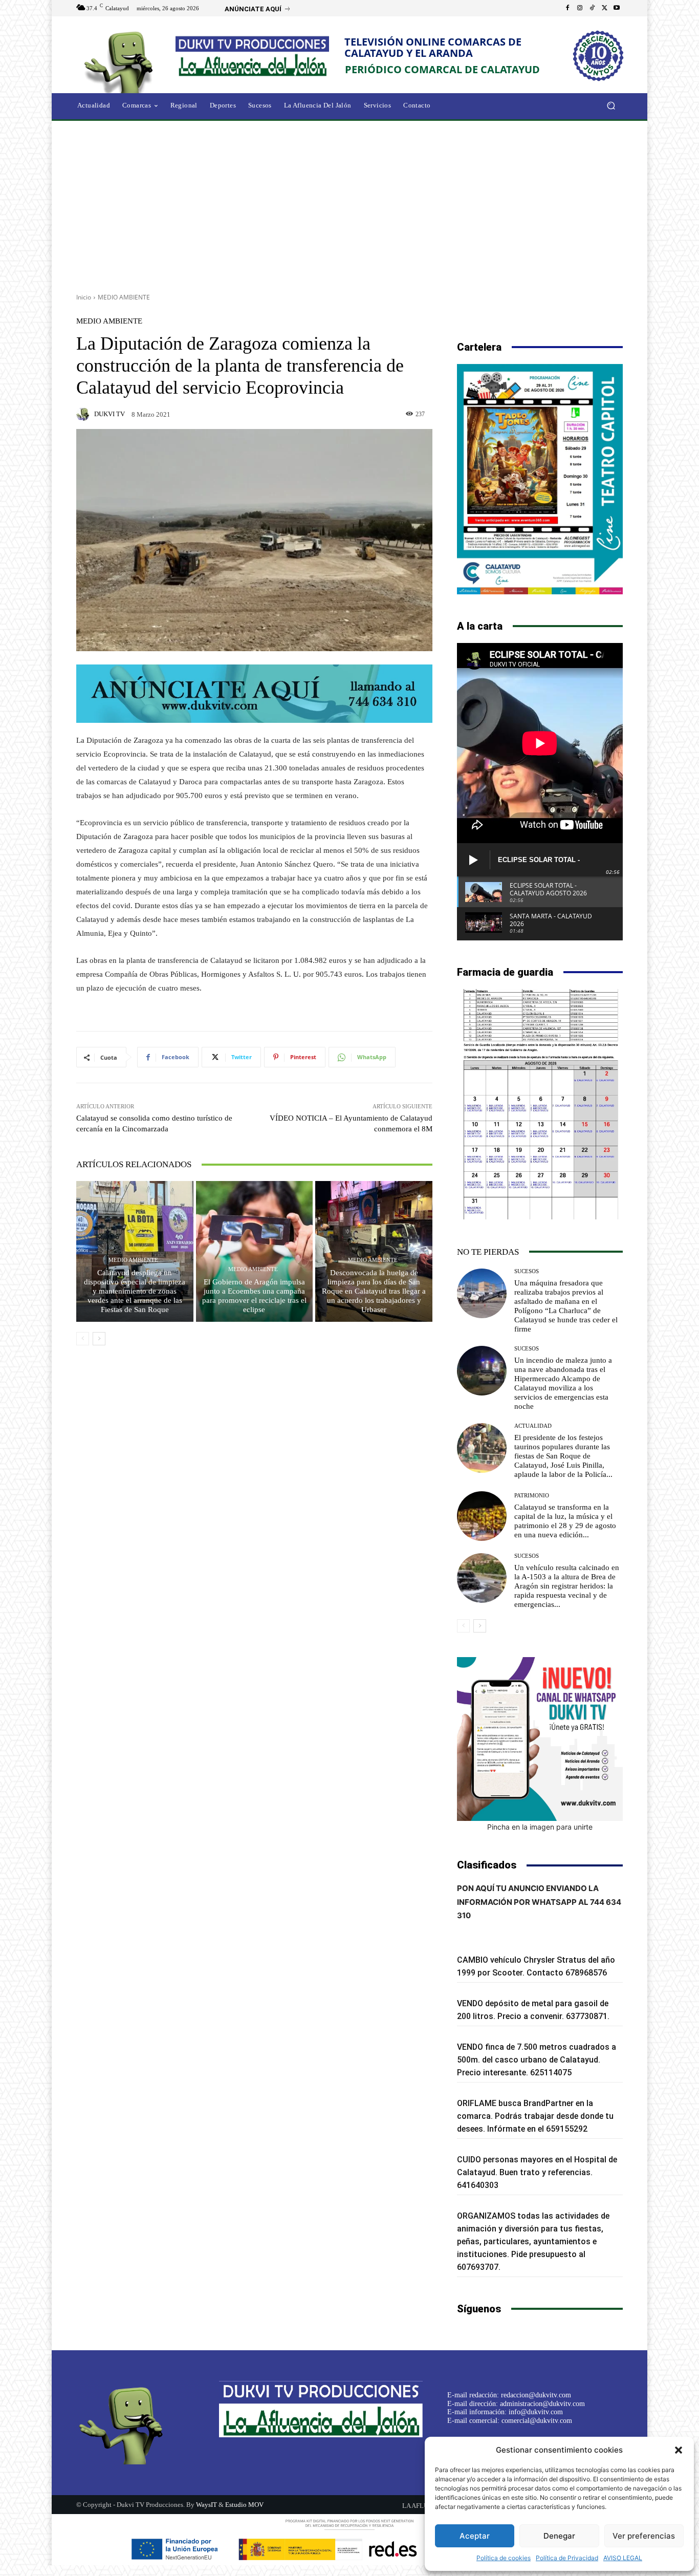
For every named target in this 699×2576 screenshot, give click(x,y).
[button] (679, 2450)
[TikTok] (592, 8)
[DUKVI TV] (84, 414)
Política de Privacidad (567, 2558)
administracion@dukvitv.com (542, 2404)
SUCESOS (527, 1271)
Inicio (84, 297)
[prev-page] (83, 1339)
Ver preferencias (644, 2536)
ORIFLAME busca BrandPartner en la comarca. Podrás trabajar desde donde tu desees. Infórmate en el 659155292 (535, 2116)
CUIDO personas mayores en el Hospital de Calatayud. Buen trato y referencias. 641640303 (537, 2172)
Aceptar (475, 2536)
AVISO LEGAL (623, 2558)
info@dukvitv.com (536, 2412)
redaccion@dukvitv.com (536, 2395)
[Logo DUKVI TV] (121, 61)
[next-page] (99, 1339)
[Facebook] (567, 8)
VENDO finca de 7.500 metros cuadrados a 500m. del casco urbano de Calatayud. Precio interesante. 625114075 (537, 2060)
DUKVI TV (110, 414)
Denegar (559, 2536)
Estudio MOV (244, 2505)
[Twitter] (604, 8)
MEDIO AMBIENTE (124, 297)
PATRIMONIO (532, 1496)
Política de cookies (504, 2558)
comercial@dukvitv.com (537, 2421)
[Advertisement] (349, 203)
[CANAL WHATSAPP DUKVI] (540, 1739)
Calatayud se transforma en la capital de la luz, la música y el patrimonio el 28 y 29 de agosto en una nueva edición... (565, 1521)
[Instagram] (580, 8)
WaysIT (206, 2505)
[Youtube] (617, 8)
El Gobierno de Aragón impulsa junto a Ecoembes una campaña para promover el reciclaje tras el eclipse (254, 1296)
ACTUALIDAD (533, 1426)
